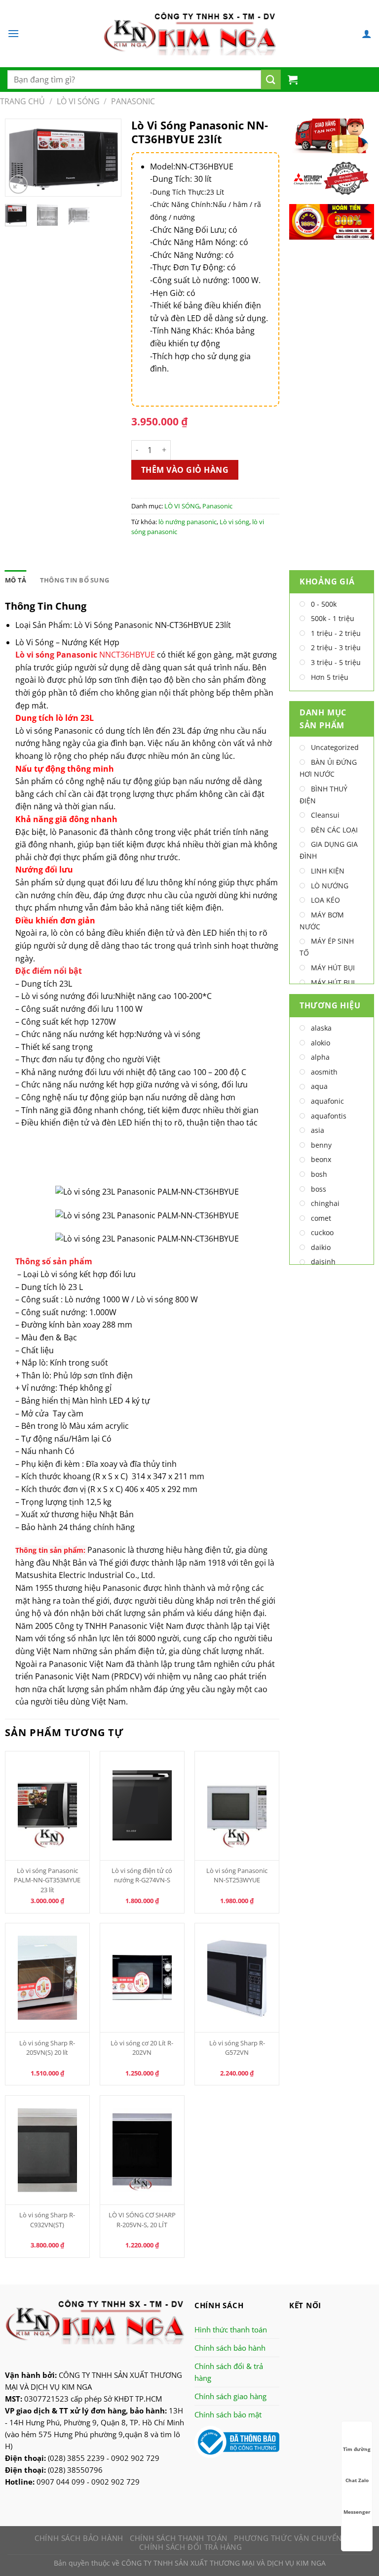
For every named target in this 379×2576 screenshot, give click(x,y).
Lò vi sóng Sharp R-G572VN (237, 2048)
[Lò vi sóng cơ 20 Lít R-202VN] (142, 1978)
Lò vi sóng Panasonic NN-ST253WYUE (237, 1875)
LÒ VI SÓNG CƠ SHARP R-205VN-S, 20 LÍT (142, 2220)
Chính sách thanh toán (179, 2538)
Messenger (357, 2512)
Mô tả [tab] (16, 580)
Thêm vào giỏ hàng (185, 470)
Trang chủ (22, 101)
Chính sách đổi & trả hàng (229, 2372)
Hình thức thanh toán (231, 2329)
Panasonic (133, 101)
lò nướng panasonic (188, 522)
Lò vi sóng (234, 522)
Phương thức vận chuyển (288, 2538)
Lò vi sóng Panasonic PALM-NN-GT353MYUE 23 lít (47, 1880)
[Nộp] (271, 80)
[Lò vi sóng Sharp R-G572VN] (237, 1978)
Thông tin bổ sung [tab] (75, 580)
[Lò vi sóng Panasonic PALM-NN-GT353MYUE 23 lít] (48, 1806)
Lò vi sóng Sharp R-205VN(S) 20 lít (47, 2048)
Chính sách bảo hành (230, 2348)
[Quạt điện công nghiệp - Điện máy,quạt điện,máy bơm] (190, 34)
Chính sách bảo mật (228, 2414)
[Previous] (20, 160)
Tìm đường (357, 2449)
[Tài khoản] (367, 34)
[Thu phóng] (19, 185)
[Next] (106, 160)
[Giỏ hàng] (293, 80)
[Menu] (13, 33)
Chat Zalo (357, 2480)
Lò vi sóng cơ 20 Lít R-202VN (142, 2048)
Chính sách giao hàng (230, 2396)
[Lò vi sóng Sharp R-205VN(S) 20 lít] (48, 1978)
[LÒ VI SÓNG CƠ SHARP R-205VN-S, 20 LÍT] (142, 2150)
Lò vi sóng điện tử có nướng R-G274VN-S (142, 1875)
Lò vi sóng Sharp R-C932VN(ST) (47, 2220)
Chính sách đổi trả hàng (190, 2547)
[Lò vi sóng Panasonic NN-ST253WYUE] (237, 1806)
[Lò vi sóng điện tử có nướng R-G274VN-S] (142, 1806)
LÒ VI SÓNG (78, 101)
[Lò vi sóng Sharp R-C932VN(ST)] (48, 2150)
